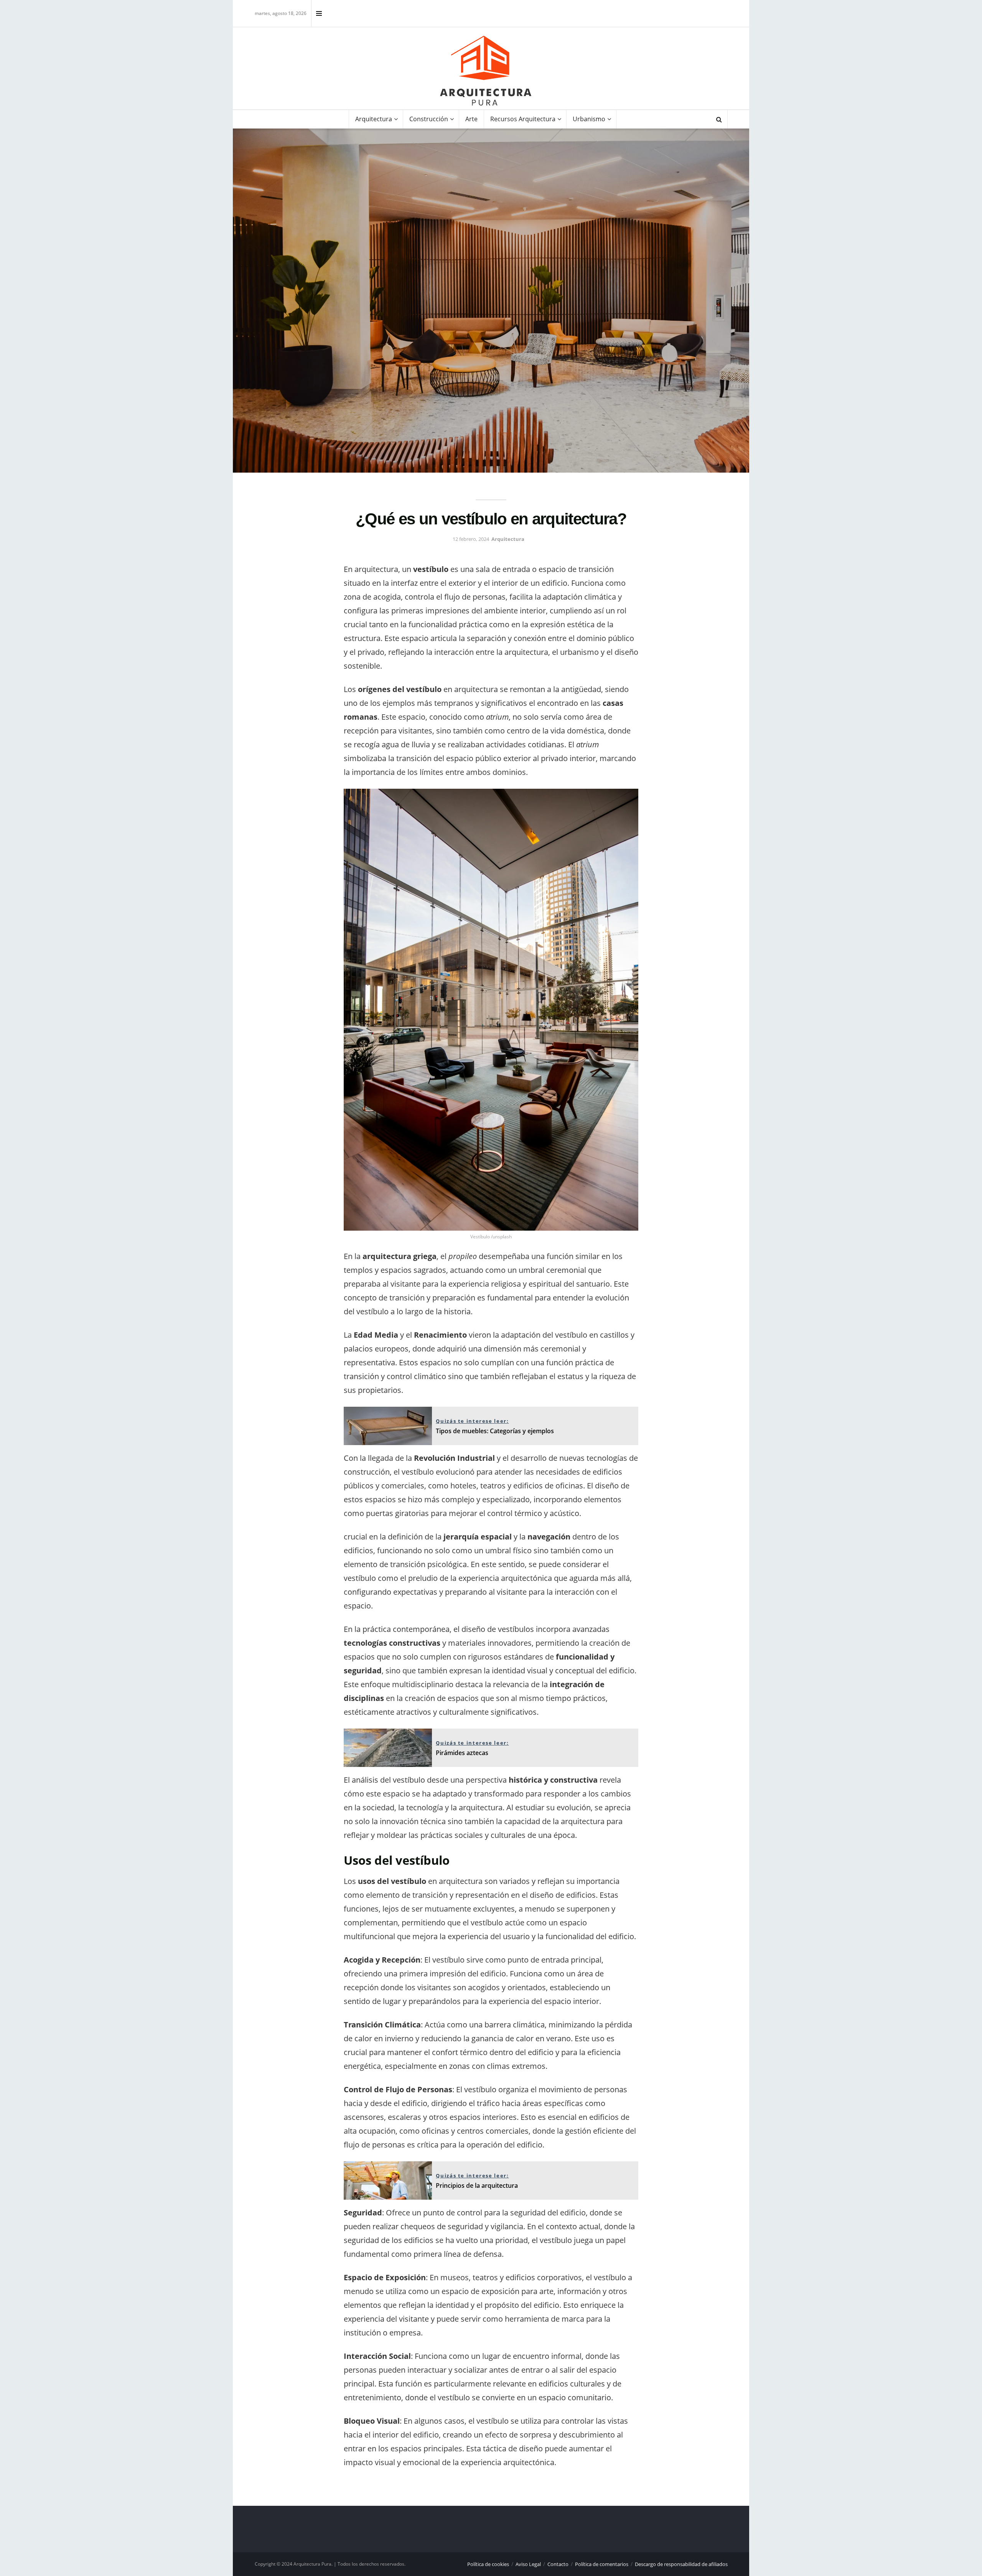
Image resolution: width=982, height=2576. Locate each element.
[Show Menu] (319, 13)
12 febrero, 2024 (471, 539)
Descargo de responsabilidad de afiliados (681, 2564)
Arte (471, 119)
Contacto (558, 2564)
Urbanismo (589, 119)
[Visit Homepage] (486, 71)
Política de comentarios (602, 2564)
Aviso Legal (528, 2564)
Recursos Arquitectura (523, 119)
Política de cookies (488, 2564)
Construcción (429, 119)
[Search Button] (719, 119)
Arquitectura (374, 119)
